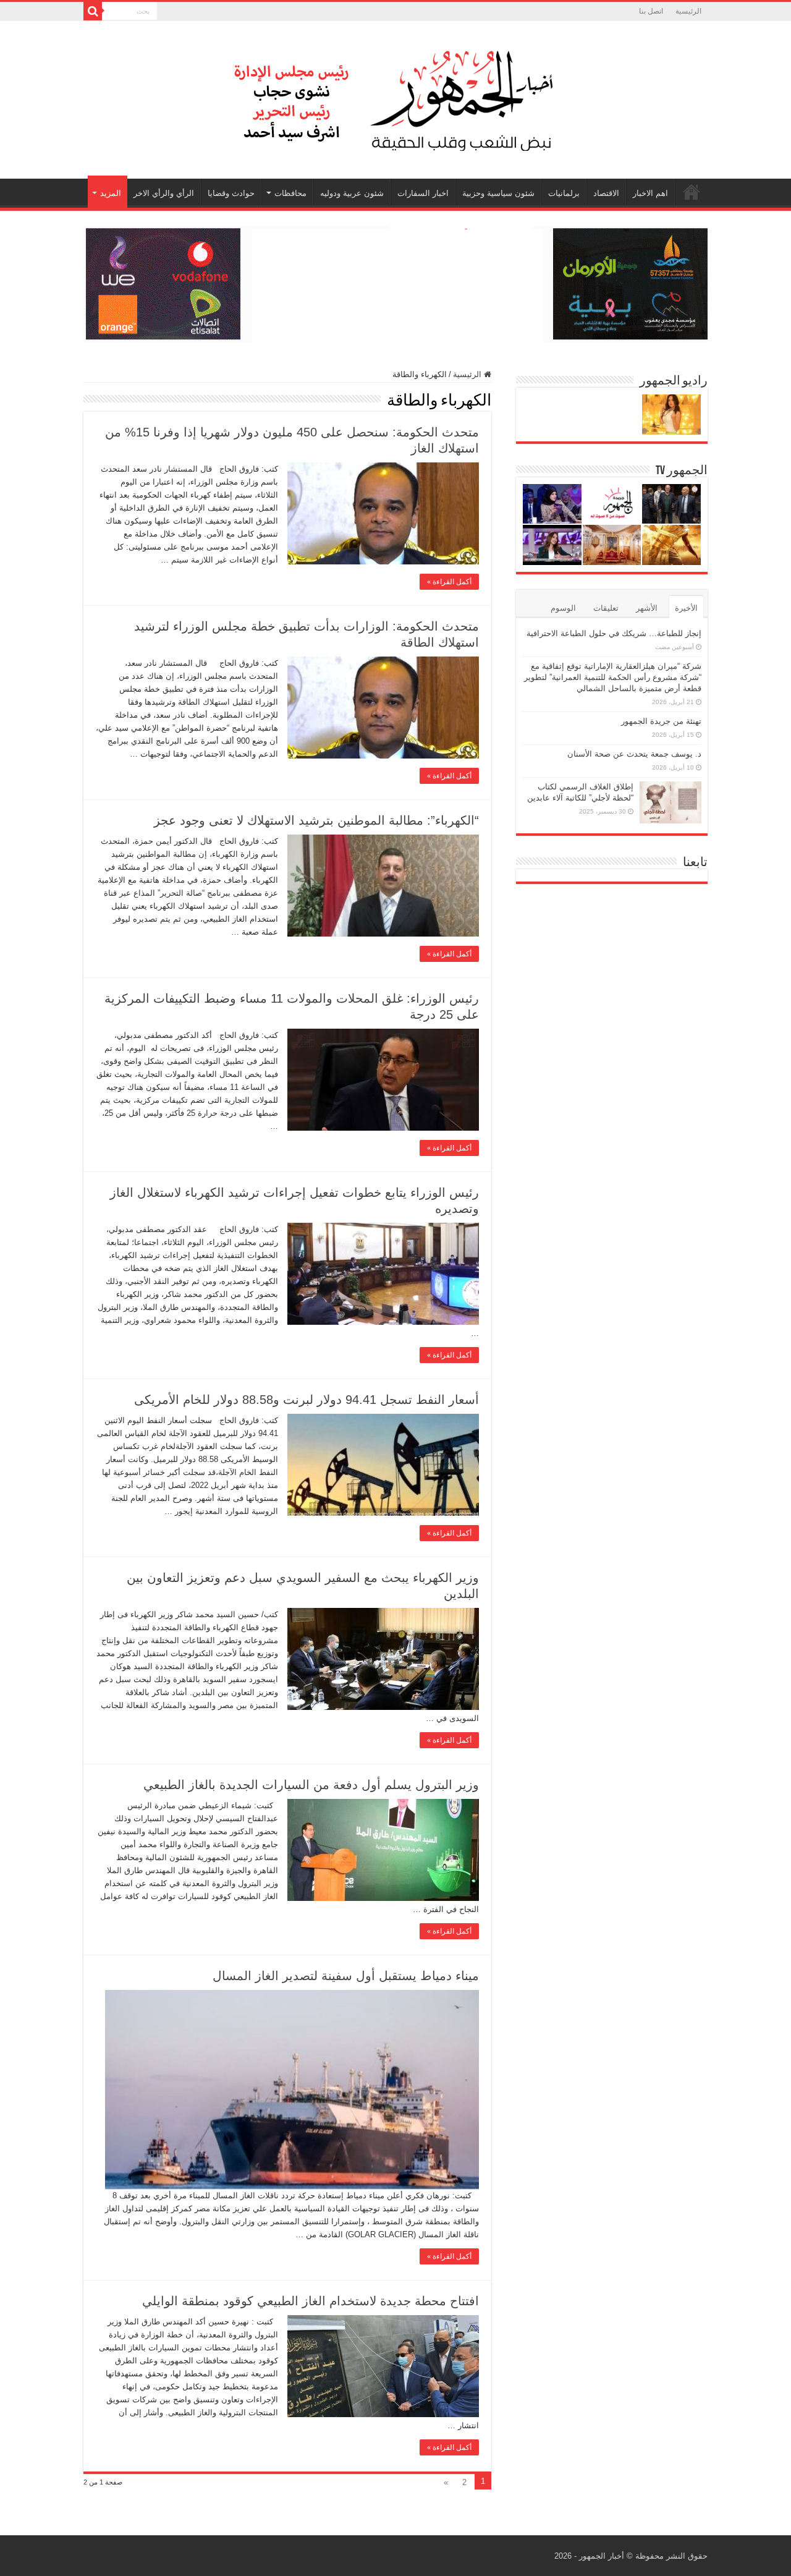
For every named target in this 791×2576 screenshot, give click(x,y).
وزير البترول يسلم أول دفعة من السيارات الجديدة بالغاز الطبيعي (311, 1785)
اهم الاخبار (650, 193)
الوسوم (563, 608)
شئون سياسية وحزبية (498, 193)
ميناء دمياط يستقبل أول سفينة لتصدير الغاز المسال (346, 1976)
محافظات (290, 193)
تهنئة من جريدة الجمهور (661, 721)
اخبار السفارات (423, 193)
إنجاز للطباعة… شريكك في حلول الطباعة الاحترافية (614, 633)
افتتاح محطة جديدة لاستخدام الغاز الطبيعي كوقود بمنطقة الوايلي (311, 2301)
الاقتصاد (606, 193)
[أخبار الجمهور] (395, 98)
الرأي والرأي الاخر (164, 193)
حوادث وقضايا (231, 193)
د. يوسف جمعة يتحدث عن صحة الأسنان (634, 754)
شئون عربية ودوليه (352, 193)
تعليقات (606, 608)
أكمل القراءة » (449, 582)
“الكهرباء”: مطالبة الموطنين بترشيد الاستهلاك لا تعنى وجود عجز (316, 820)
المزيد (111, 193)
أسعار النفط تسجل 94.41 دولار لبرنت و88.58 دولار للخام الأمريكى (307, 1400)
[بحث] (93, 11)
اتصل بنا (651, 11)
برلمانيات (564, 193)
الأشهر (647, 608)
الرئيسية (688, 11)
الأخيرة (686, 608)
